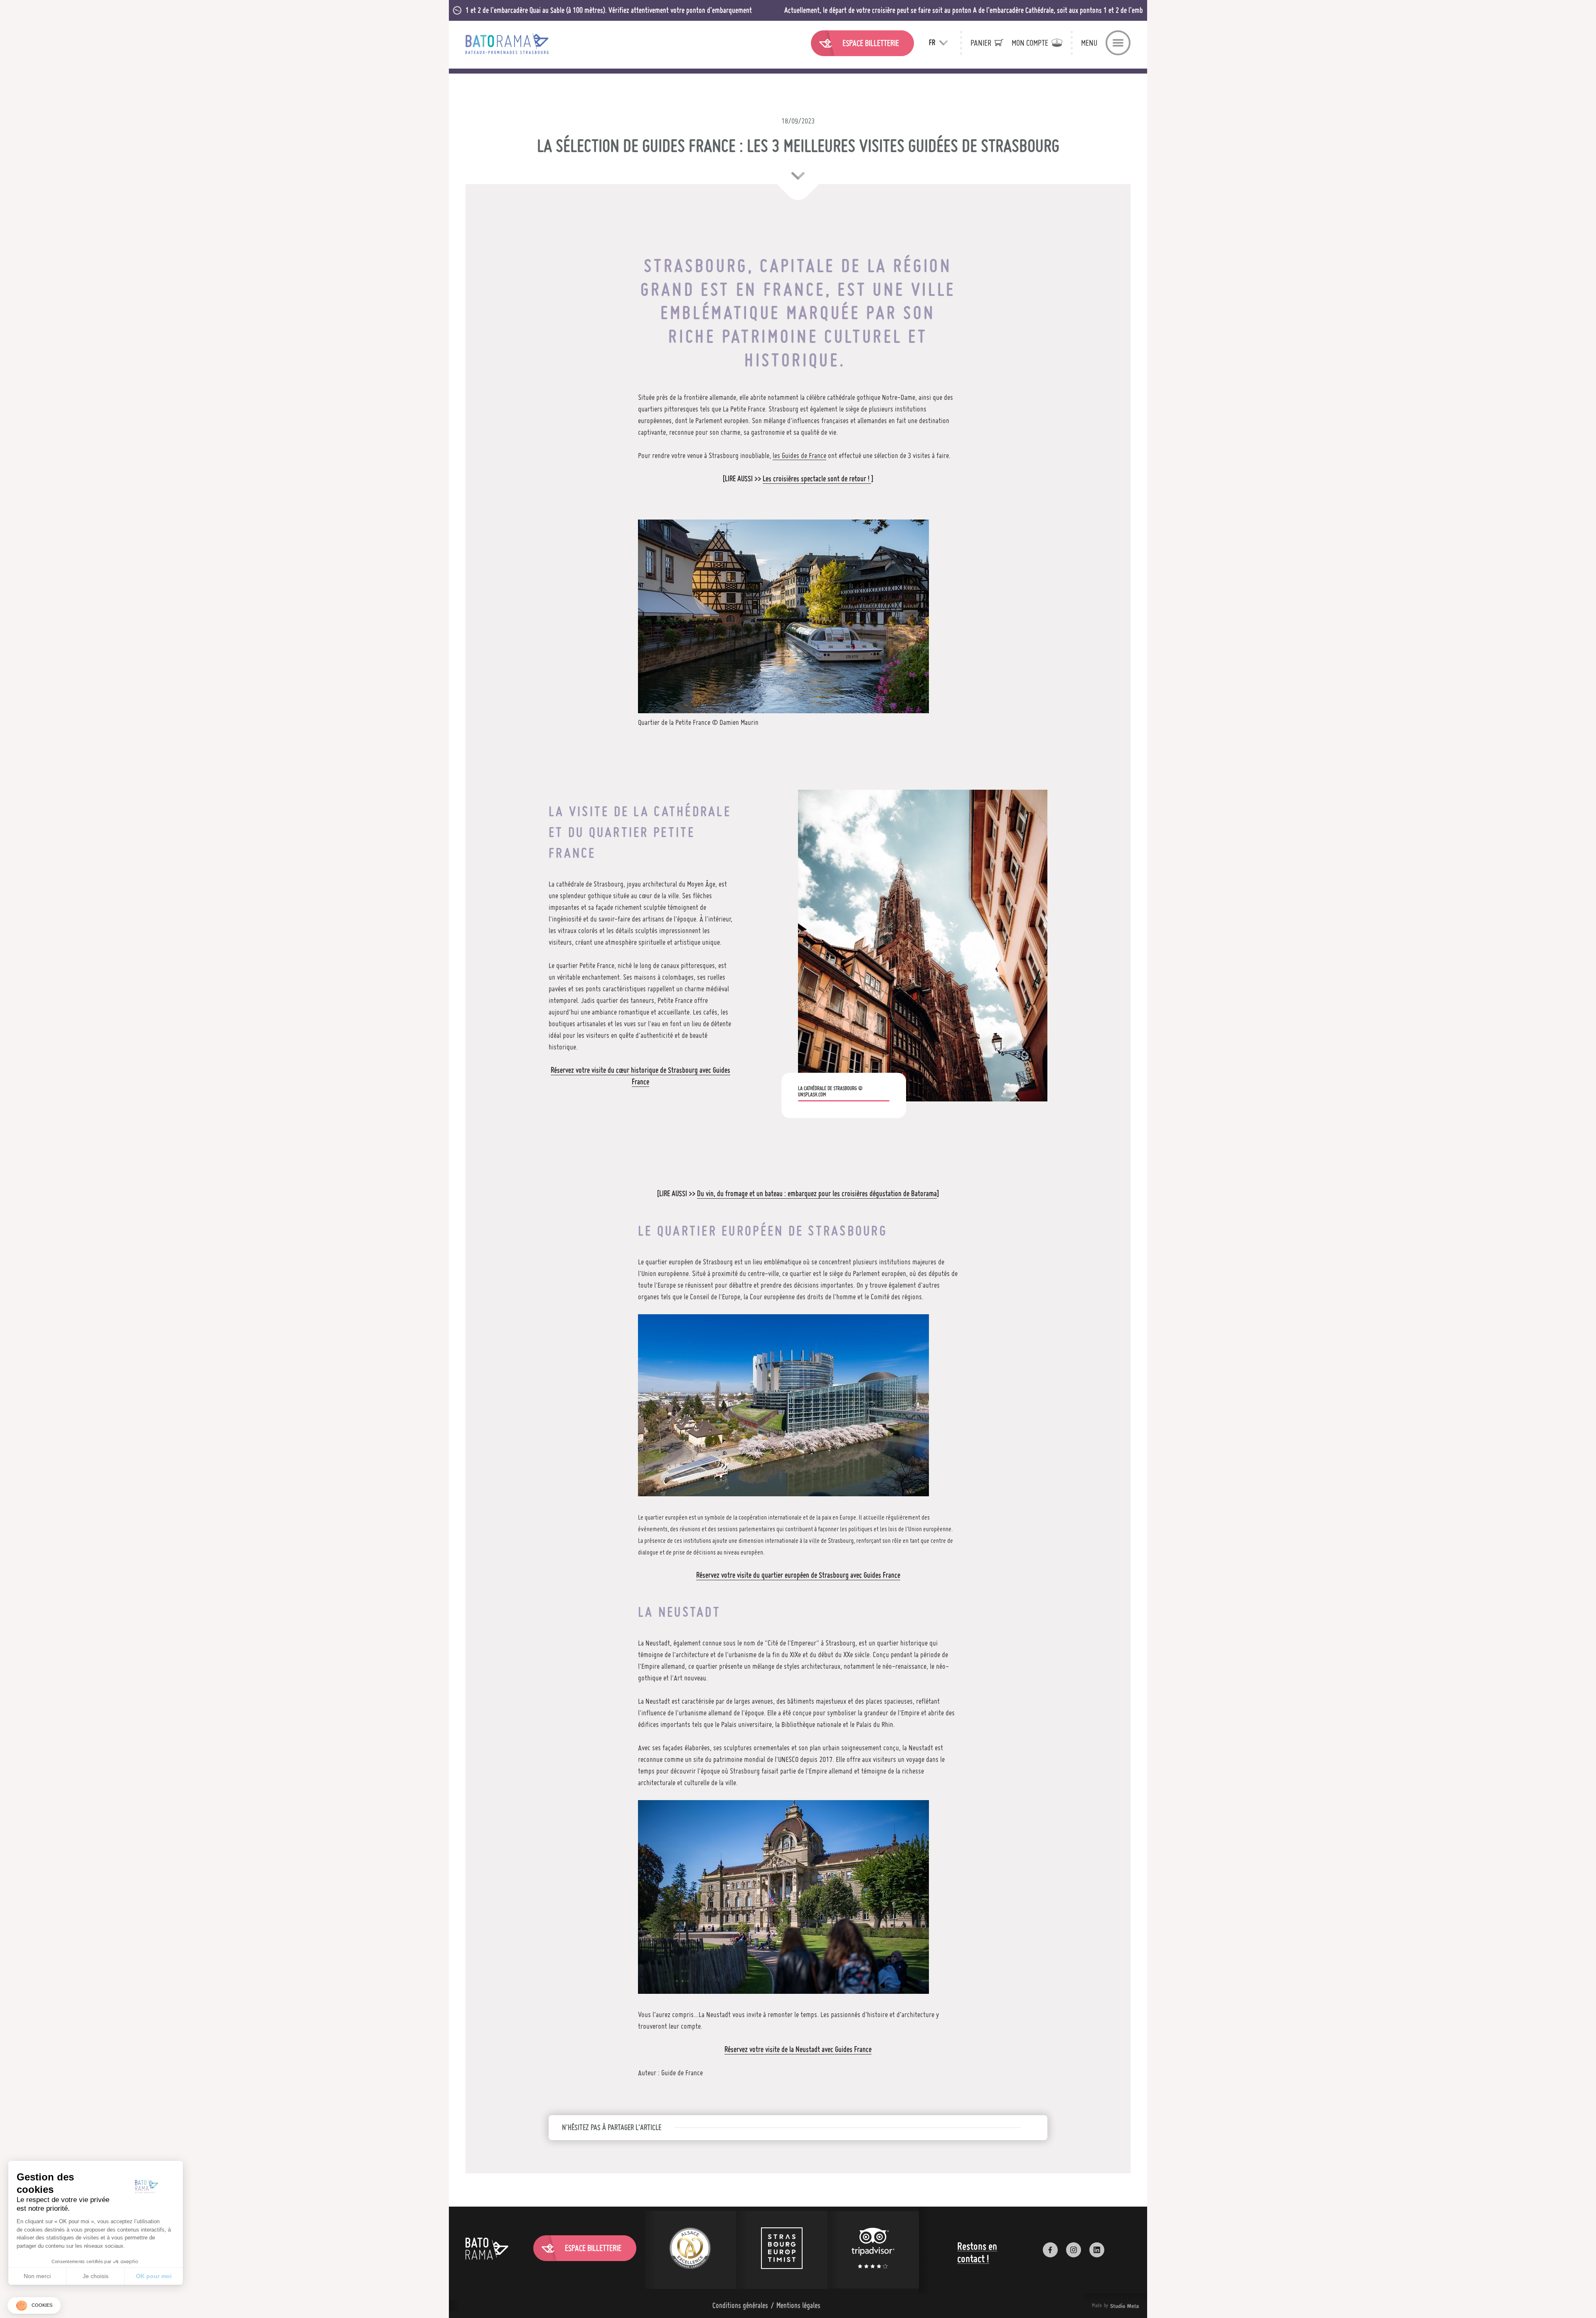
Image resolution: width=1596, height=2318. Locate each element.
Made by (1105, 2306)
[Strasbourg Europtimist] (782, 2250)
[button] (34, 2306)
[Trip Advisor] (873, 2250)
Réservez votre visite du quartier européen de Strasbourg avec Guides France (798, 1575)
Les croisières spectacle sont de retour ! (817, 479)
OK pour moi (154, 2276)
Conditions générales (740, 2305)
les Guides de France (799, 455)
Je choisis (96, 2276)
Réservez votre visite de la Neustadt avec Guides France (798, 2049)
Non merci (37, 2276)
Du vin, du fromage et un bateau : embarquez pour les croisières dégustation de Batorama (817, 1193)
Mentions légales (798, 2305)
